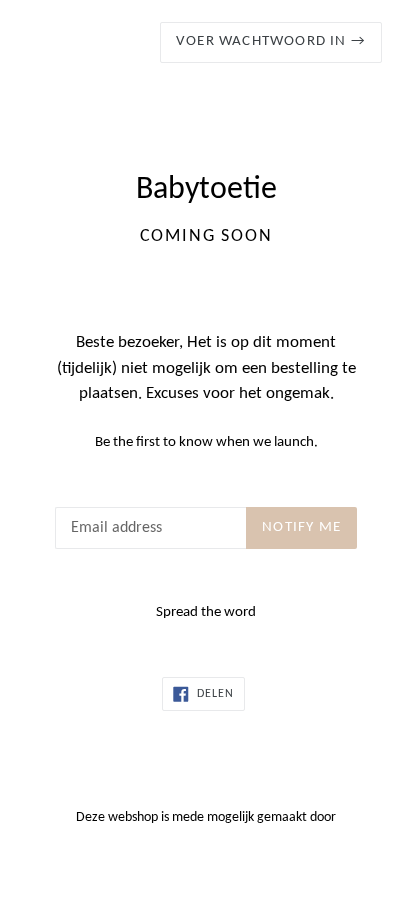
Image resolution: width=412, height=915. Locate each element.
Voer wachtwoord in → (271, 41)
